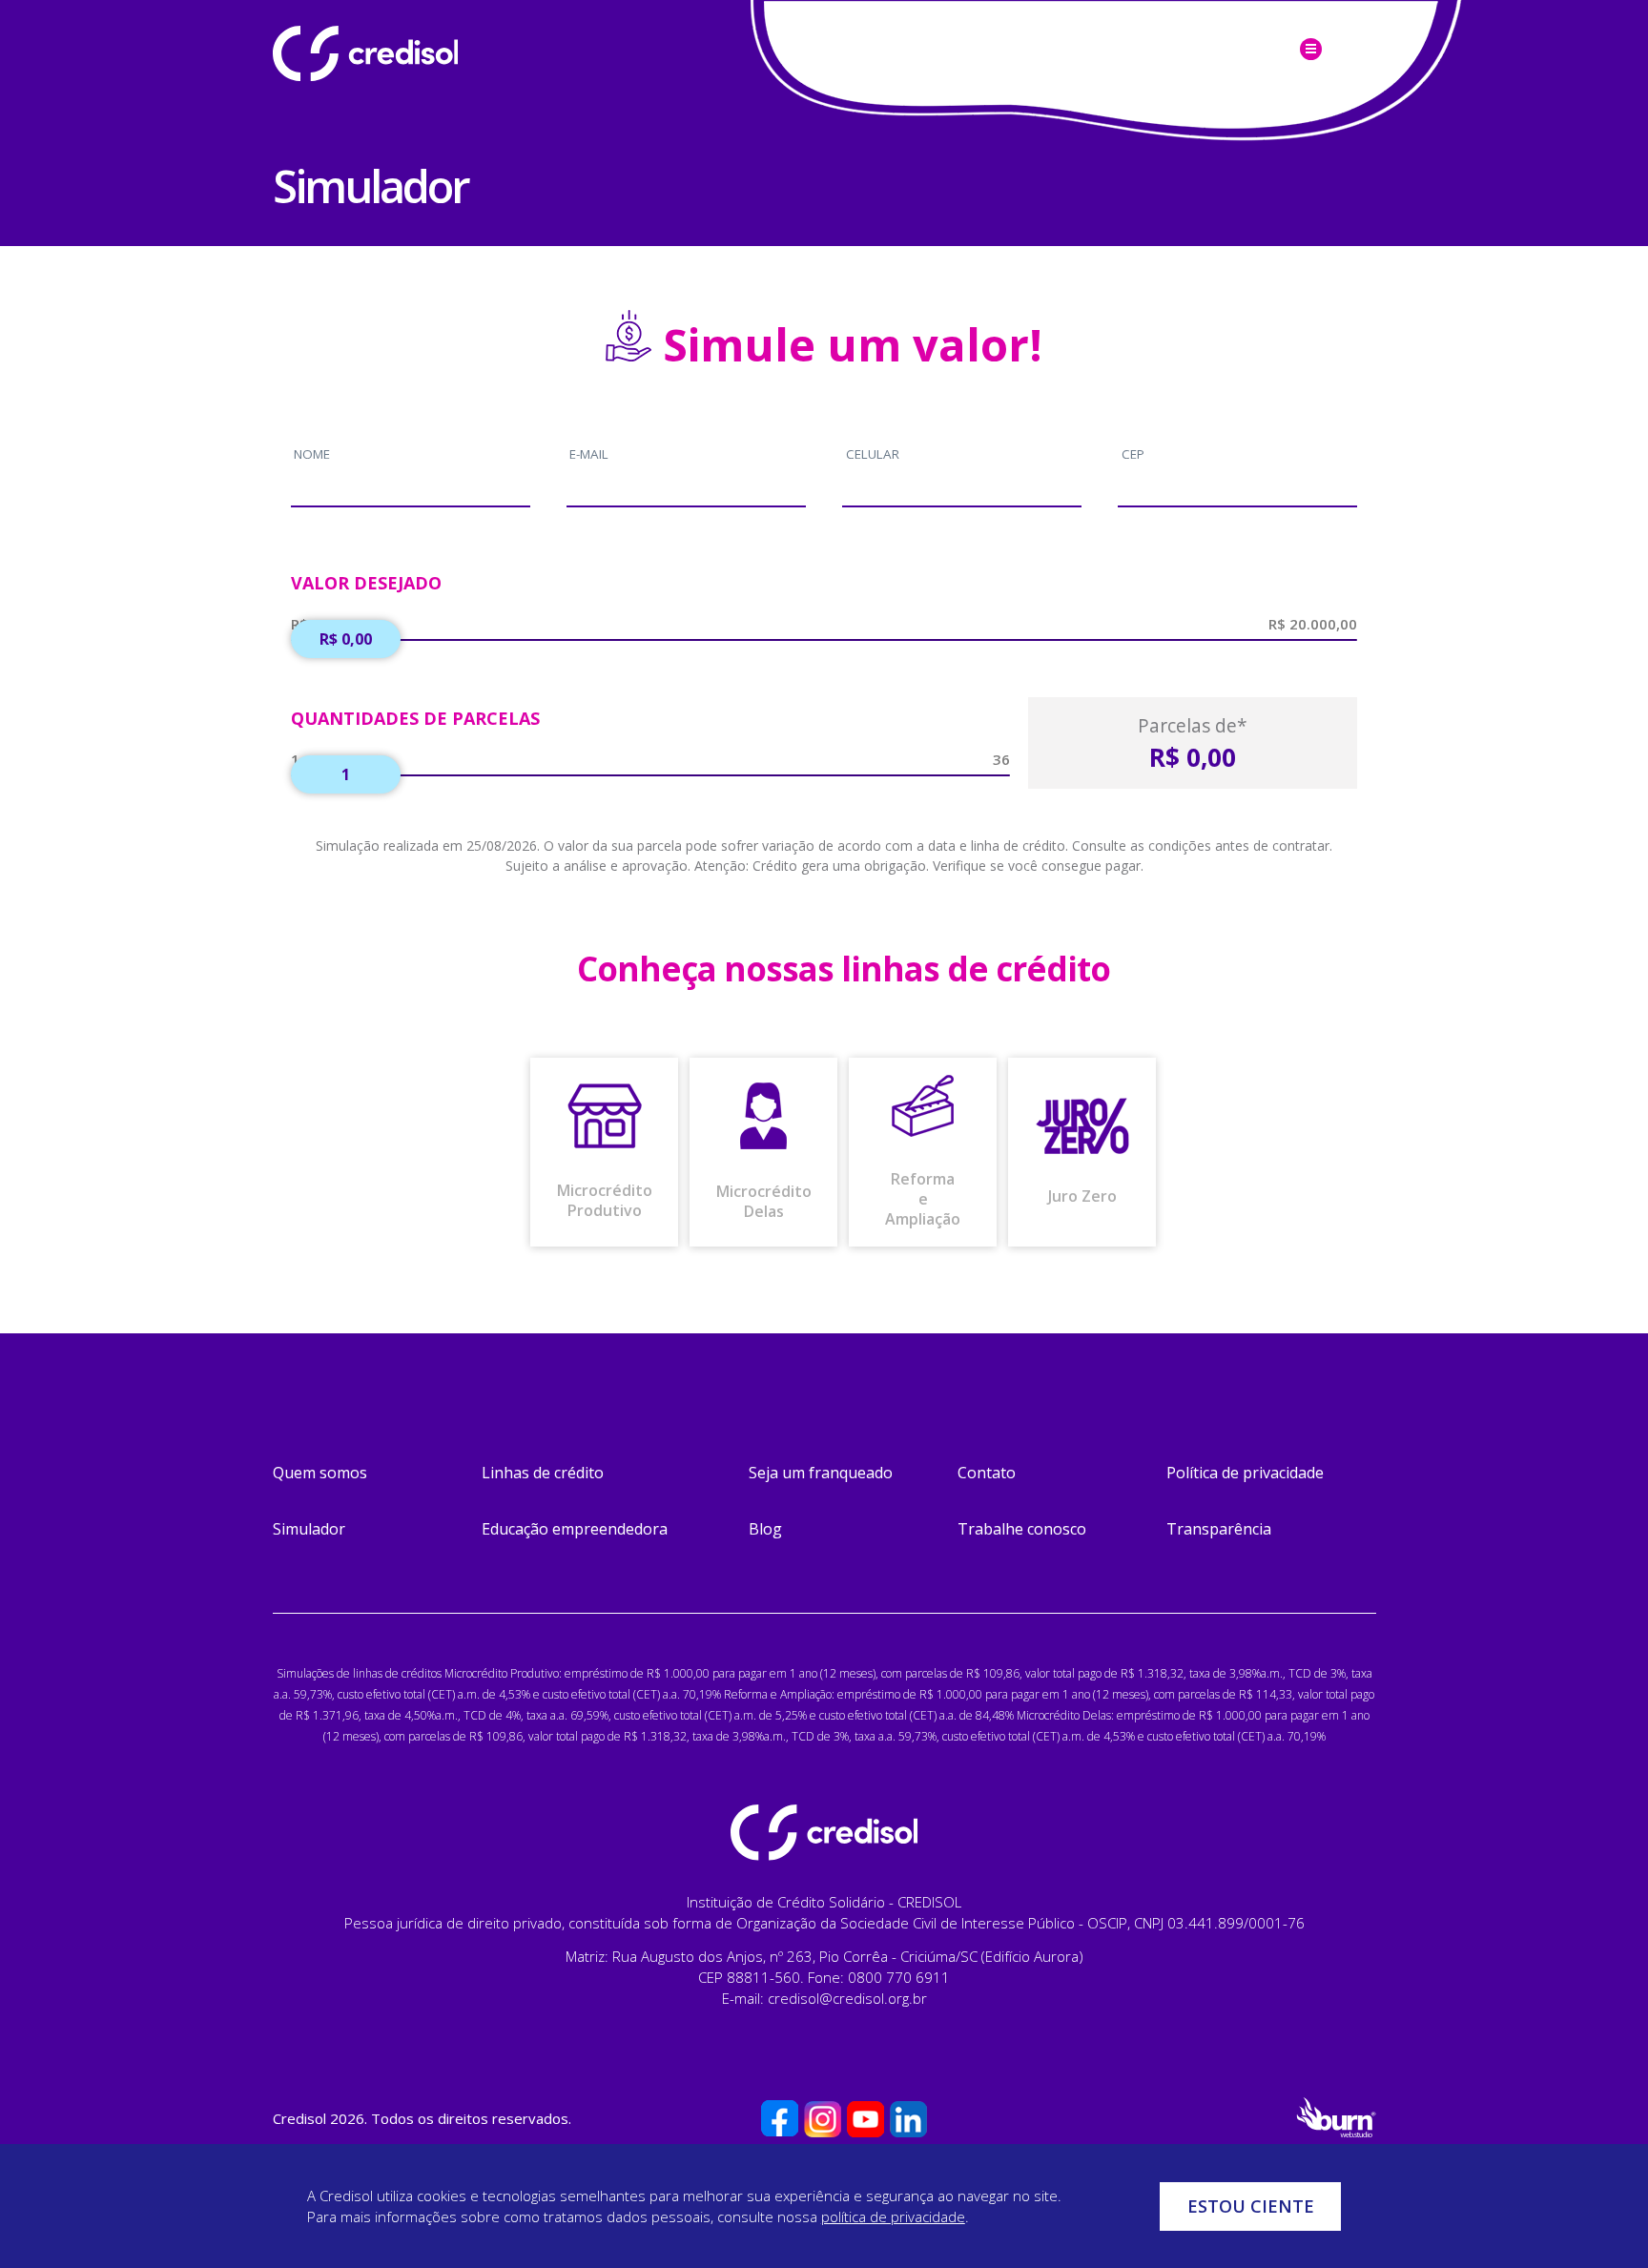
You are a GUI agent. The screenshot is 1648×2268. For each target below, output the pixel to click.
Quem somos (320, 1473)
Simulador (309, 1529)
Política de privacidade (1245, 1473)
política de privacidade (893, 2216)
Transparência (1219, 1529)
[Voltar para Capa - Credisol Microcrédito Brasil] (416, 53)
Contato (987, 1473)
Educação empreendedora (575, 1529)
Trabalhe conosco (1022, 1529)
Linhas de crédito (543, 1473)
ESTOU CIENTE (1251, 2206)
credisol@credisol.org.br (847, 1998)
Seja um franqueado (821, 1473)
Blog (765, 1529)
